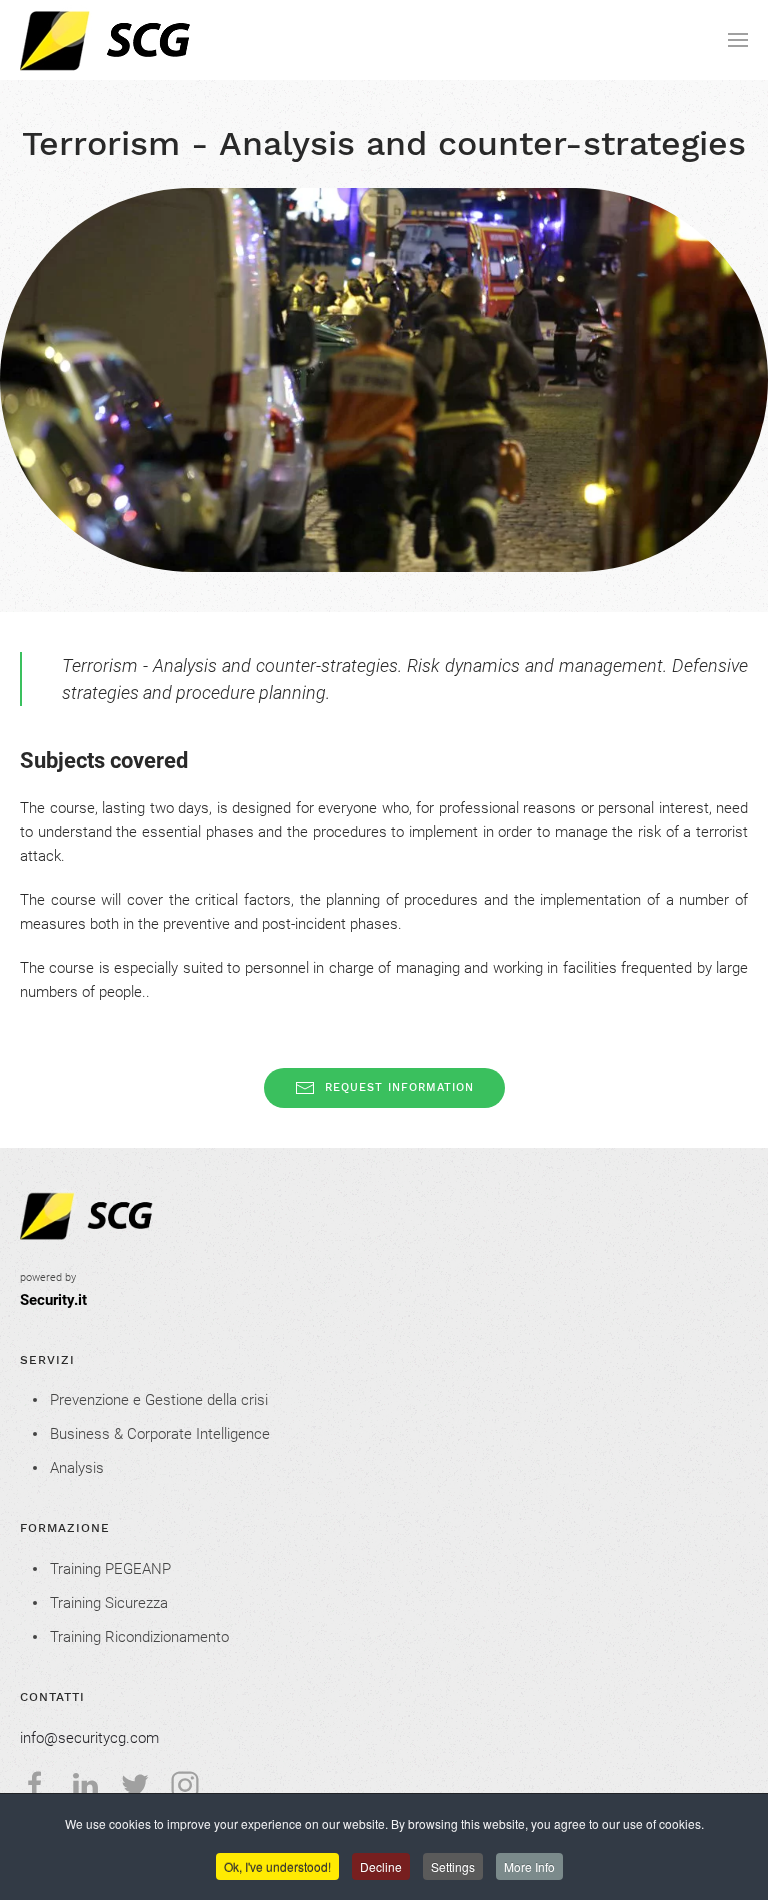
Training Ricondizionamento (139, 1637)
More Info (529, 1866)
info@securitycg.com (89, 1738)
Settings (453, 1866)
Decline (381, 1866)
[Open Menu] (738, 40)
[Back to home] (148, 40)
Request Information (399, 1087)
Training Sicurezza (109, 1603)
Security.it (53, 1300)
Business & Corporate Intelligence (160, 1434)
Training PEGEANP (110, 1569)
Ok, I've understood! (277, 1866)
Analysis (77, 1468)
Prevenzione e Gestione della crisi (159, 1400)
